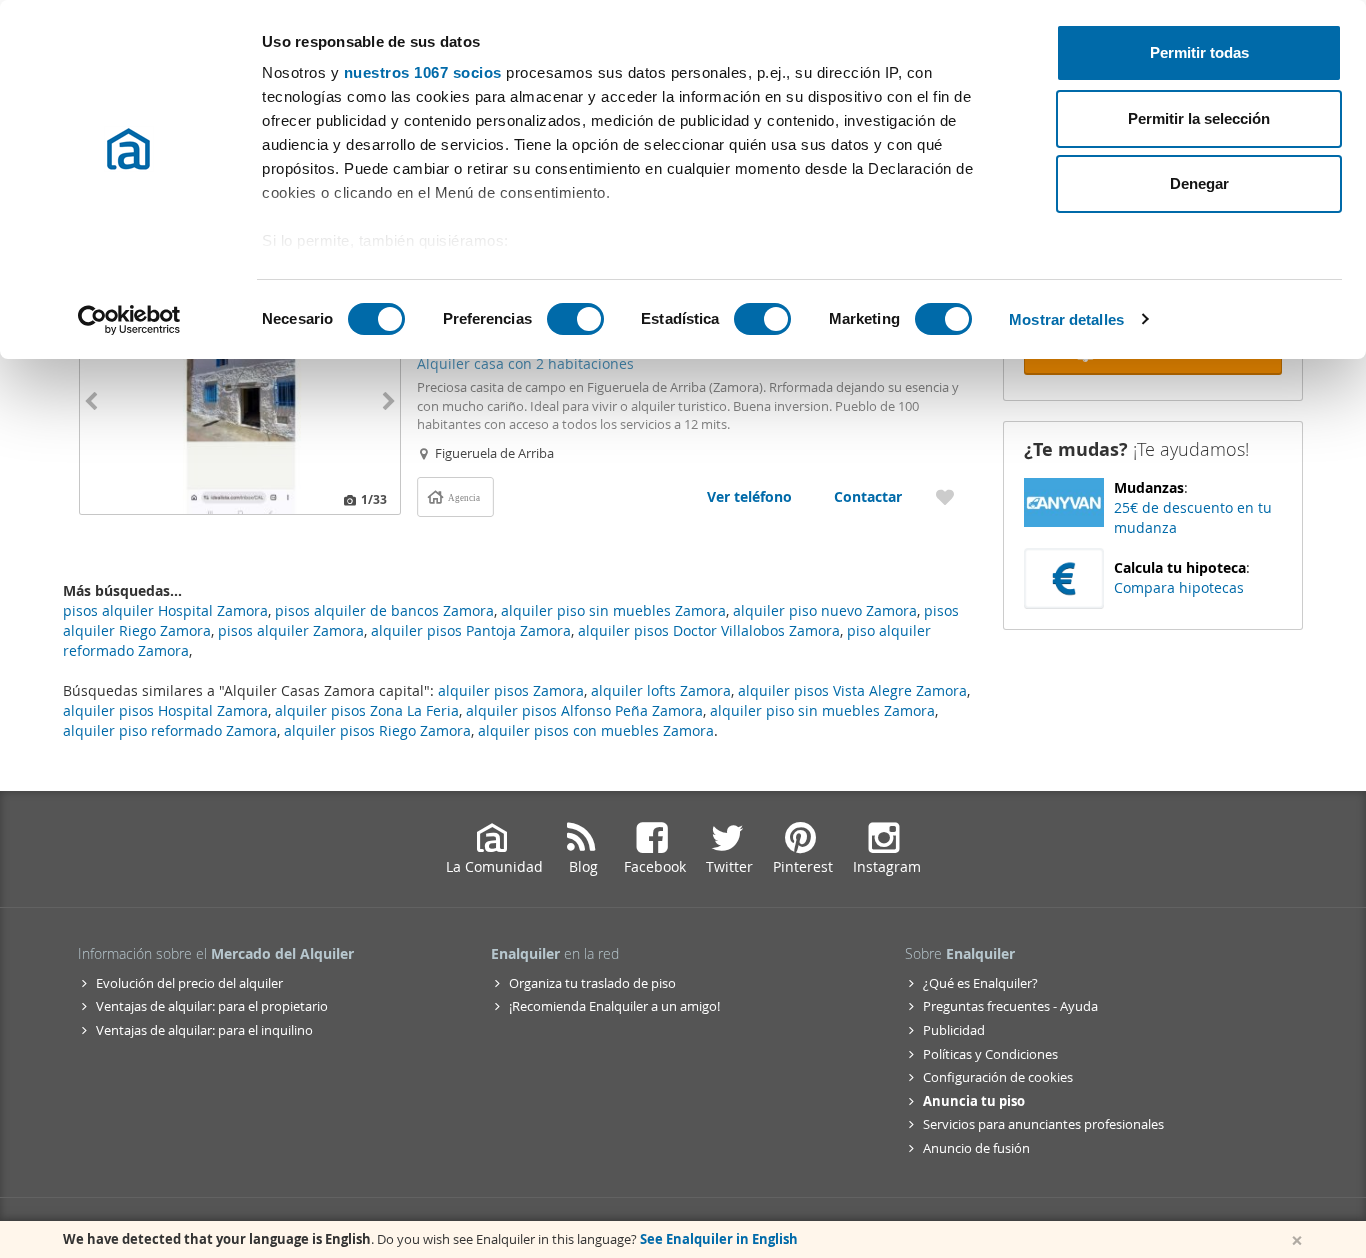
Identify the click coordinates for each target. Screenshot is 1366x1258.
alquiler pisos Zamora (511, 690)
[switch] (575, 319)
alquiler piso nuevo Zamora (825, 610)
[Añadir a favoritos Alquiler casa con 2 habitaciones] (945, 496)
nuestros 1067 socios (423, 72)
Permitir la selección (1199, 118)
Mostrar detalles (1066, 319)
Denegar (1199, 183)
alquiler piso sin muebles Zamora (822, 710)
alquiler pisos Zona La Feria (367, 710)
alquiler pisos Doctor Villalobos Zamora (709, 630)
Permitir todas (1199, 52)
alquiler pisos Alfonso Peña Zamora (584, 710)
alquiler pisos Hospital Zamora (165, 710)
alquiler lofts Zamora (661, 690)
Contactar (868, 496)
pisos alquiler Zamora (291, 630)
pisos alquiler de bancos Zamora (384, 610)
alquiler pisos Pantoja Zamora (471, 630)
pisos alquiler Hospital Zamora (165, 610)
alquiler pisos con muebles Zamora (596, 730)
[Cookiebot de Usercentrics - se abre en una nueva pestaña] (129, 320)
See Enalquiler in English (719, 1239)
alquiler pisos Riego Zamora (377, 730)
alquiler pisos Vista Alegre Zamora (852, 690)
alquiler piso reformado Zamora (170, 730)
